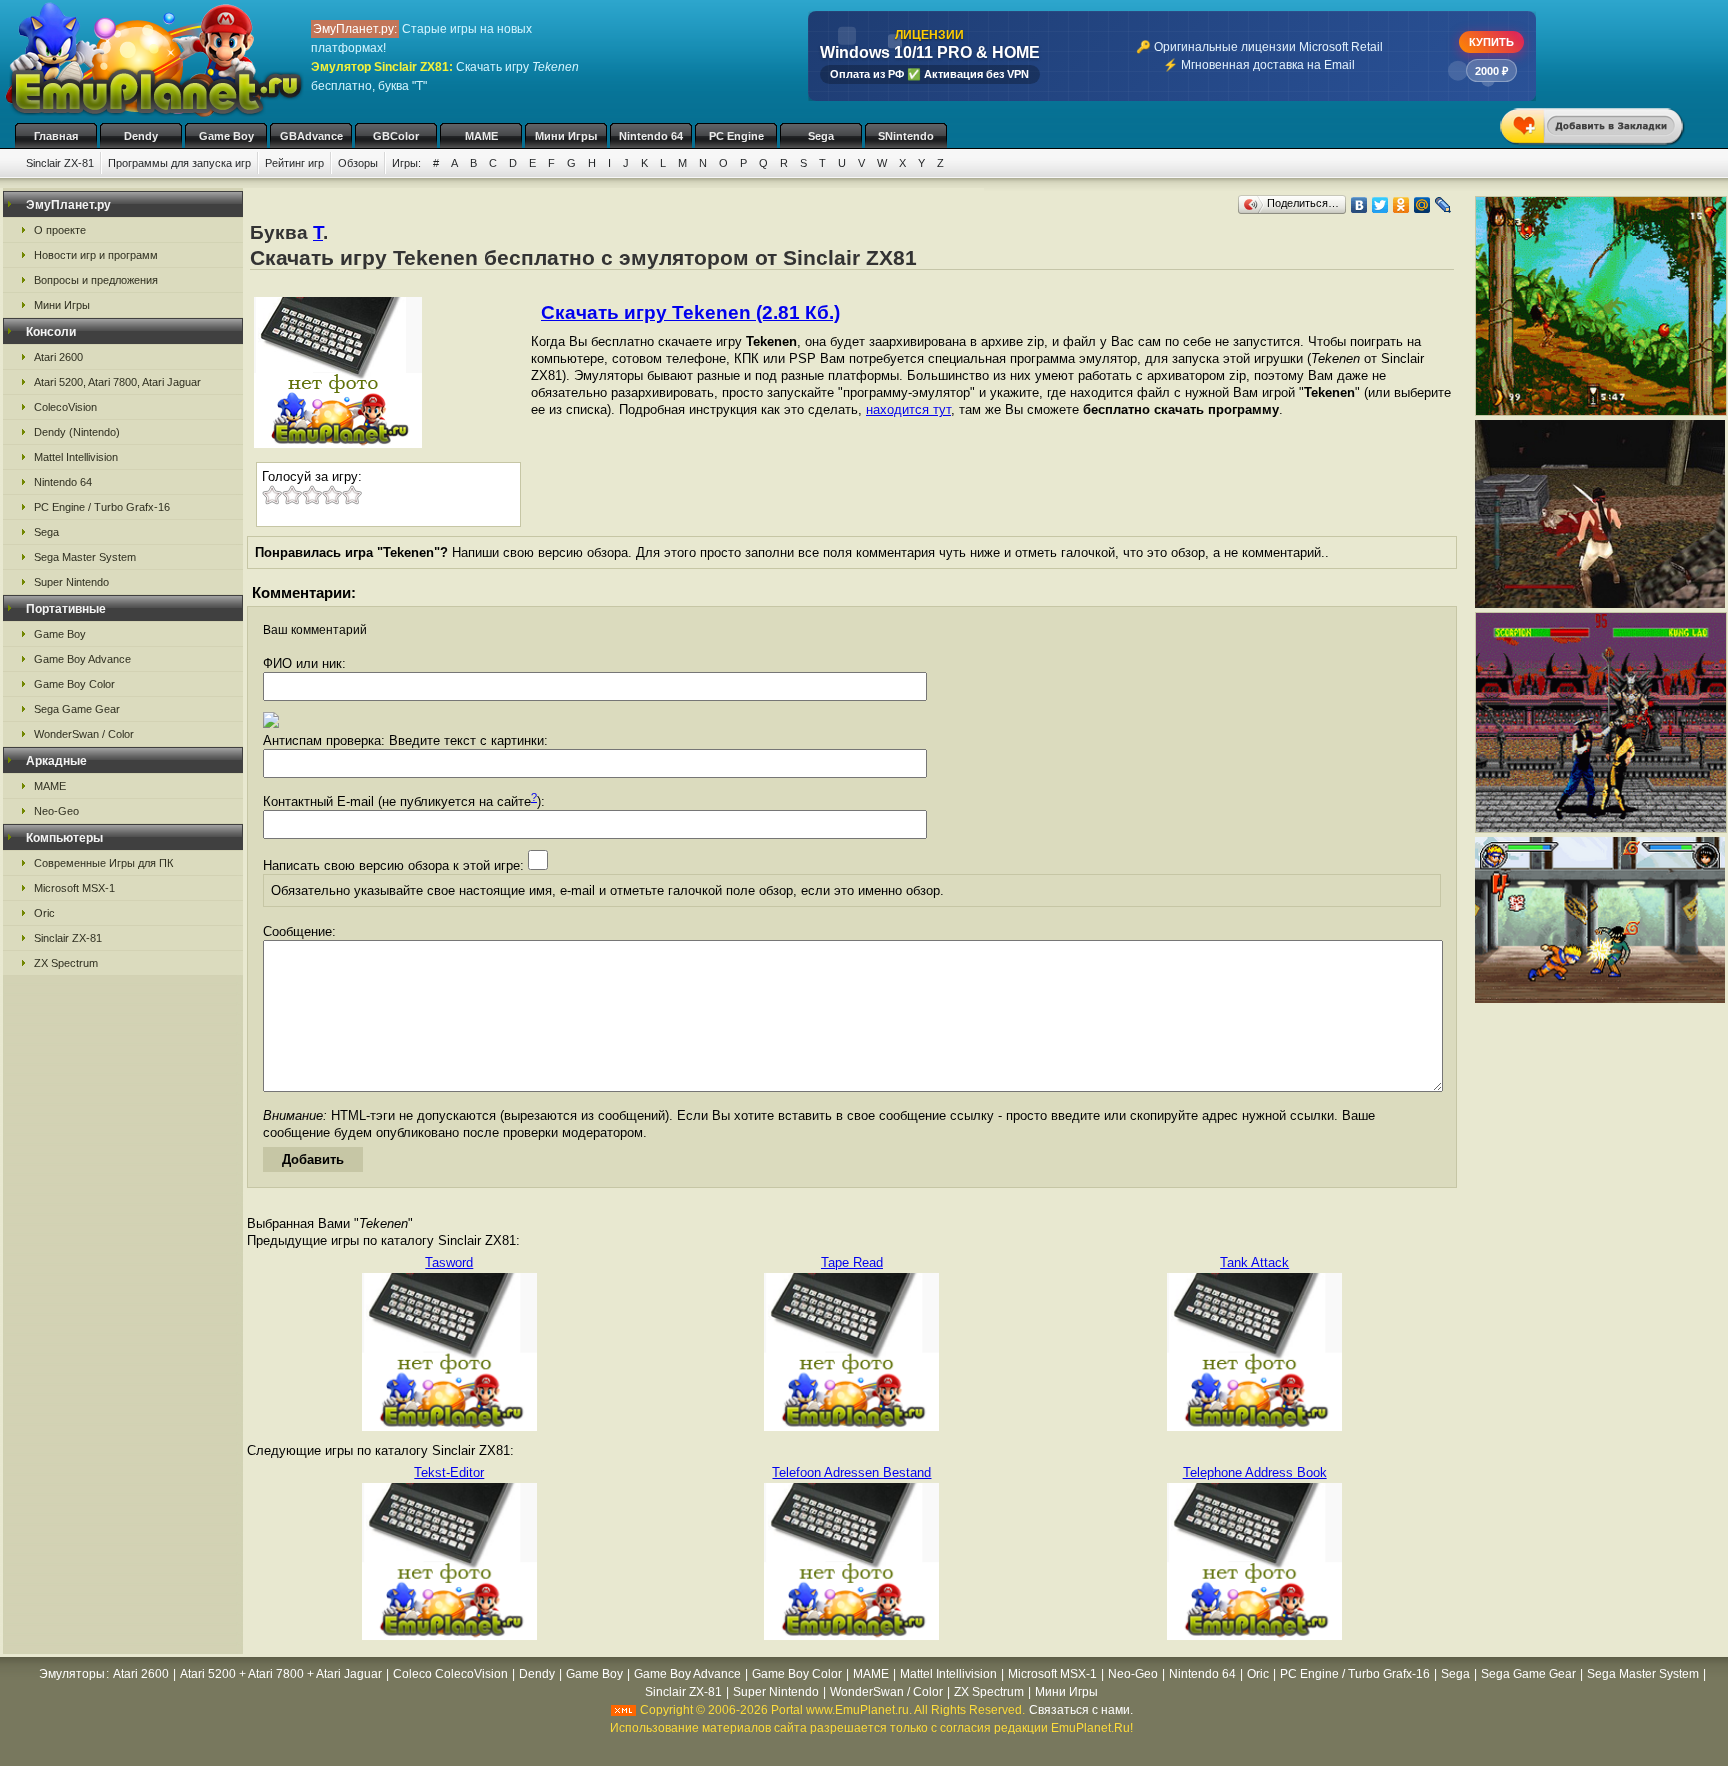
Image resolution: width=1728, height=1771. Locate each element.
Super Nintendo (71, 582)
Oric (44, 913)
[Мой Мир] (1422, 205)
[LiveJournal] (1443, 205)
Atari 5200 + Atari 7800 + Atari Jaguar (281, 1674)
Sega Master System (85, 557)
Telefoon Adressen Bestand (851, 1472)
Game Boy (226, 136)
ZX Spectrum (66, 963)
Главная (56, 136)
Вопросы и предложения (96, 280)
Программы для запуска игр (179, 163)
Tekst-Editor (449, 1472)
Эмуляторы (72, 1674)
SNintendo (906, 136)
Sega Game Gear (77, 709)
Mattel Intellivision (76, 457)
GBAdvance (311, 136)
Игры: (406, 163)
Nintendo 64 (651, 136)
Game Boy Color (74, 684)
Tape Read (852, 1262)
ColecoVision (65, 407)
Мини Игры (566, 136)
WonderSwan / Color (84, 734)
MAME (481, 136)
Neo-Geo (56, 811)
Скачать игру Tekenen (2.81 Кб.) (690, 312)
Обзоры (358, 163)
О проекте (60, 230)
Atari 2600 (58, 357)
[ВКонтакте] (1359, 205)
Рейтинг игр (294, 163)
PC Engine (736, 136)
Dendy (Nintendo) (77, 432)
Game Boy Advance (82, 659)
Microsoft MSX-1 (74, 888)
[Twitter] (1380, 205)
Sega (821, 136)
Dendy (141, 136)
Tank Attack (1254, 1262)
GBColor (396, 136)
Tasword (449, 1262)
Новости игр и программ (96, 255)
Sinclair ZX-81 (60, 163)
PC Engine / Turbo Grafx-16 (102, 507)
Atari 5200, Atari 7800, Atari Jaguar (117, 382)
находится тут (908, 409)
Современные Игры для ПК (103, 863)
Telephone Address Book (1255, 1472)
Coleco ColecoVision (450, 1674)
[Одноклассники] (1401, 205)
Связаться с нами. (1081, 1710)
